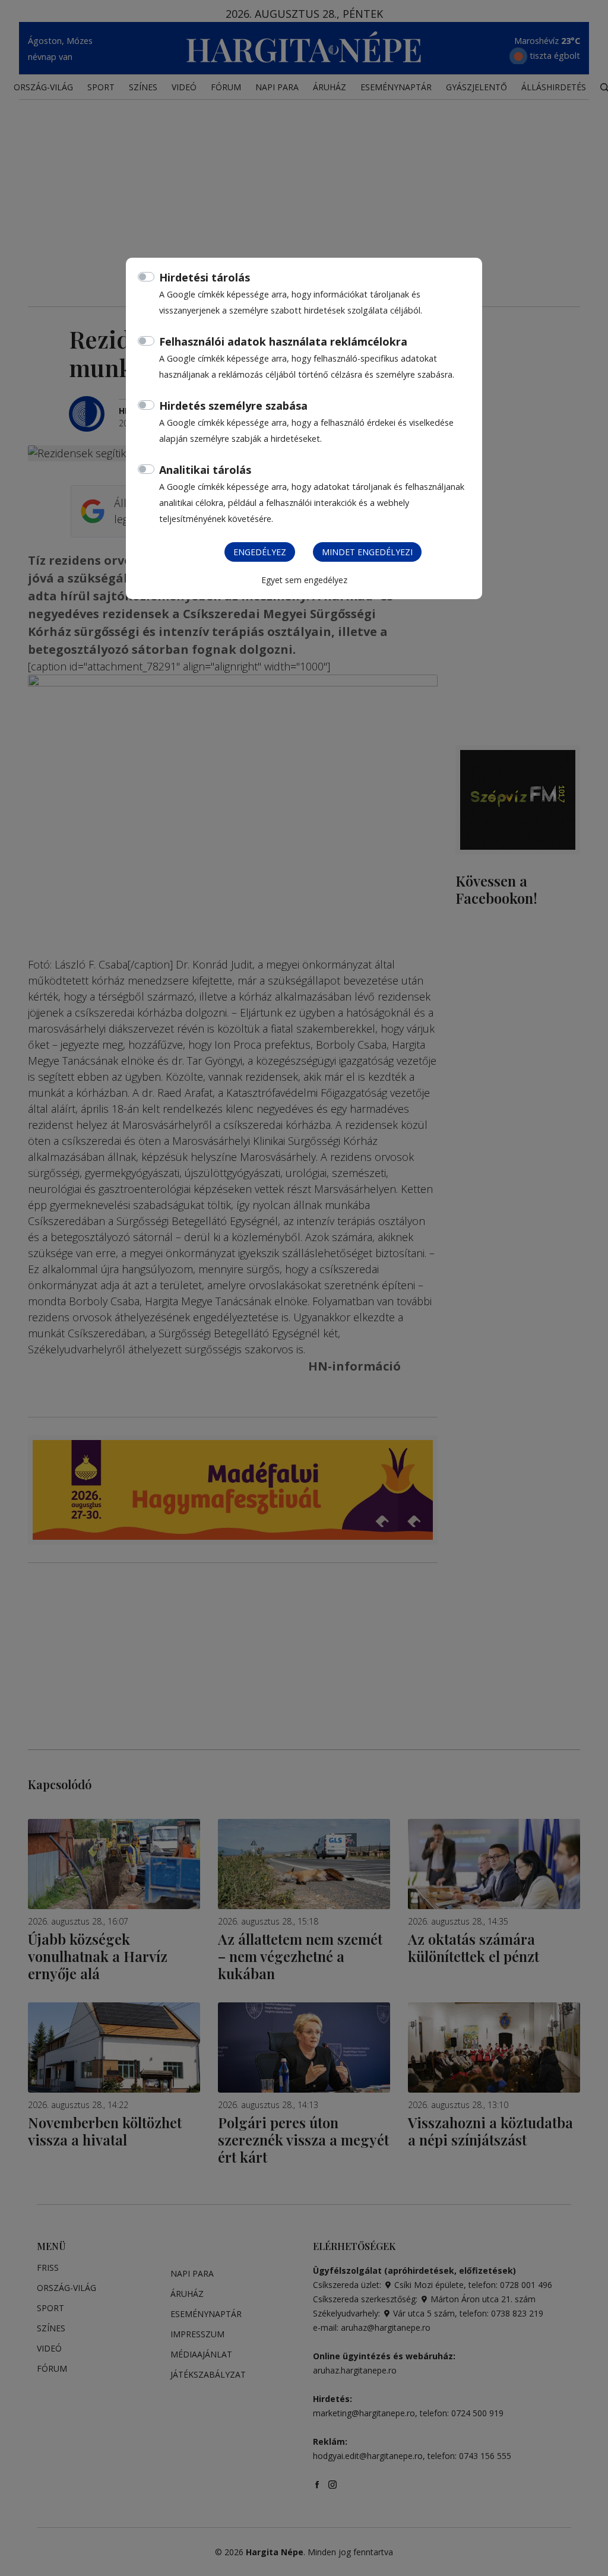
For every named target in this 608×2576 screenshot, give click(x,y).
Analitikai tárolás (205, 470)
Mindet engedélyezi (367, 552)
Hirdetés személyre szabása (233, 406)
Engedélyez (260, 552)
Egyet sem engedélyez (304, 580)
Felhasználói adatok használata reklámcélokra (283, 341)
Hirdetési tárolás (205, 277)
